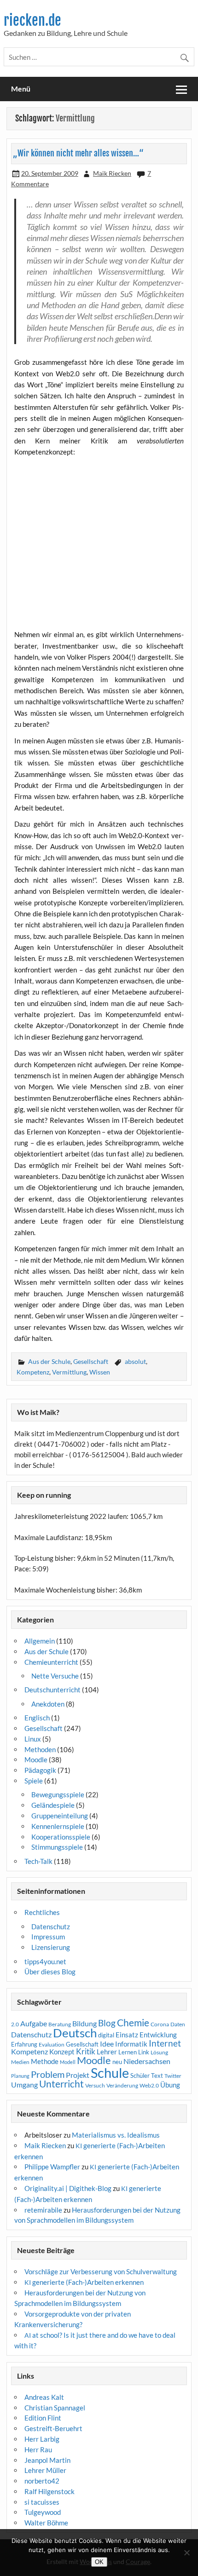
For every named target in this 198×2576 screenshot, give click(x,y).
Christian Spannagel (55, 2408)
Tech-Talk (38, 1861)
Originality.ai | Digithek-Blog (68, 2188)
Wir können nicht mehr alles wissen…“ (80, 153)
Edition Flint (43, 2418)
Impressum (48, 1937)
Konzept (62, 2052)
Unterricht (61, 2084)
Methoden (40, 1749)
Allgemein (40, 1641)
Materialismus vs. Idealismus (116, 2135)
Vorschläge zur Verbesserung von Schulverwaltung (101, 2271)
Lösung (159, 2052)
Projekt (78, 2075)
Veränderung (122, 2085)
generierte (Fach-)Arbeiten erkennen (84, 2282)
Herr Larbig (42, 2439)
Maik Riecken (112, 173)
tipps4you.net (45, 1961)
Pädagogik (40, 1770)
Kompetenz (33, 1372)
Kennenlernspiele (58, 1826)
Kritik (86, 2052)
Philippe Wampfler (52, 2167)
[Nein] (186, 2553)
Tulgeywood (43, 2512)
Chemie (133, 2023)
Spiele (34, 1781)
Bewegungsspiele (58, 1794)
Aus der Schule (49, 1361)
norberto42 (42, 2481)
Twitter (173, 2076)
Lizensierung (51, 1947)
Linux (33, 1739)
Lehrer (107, 2052)
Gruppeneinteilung (60, 1816)
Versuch (95, 2085)
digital (106, 2035)
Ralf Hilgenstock (49, 2491)
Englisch (37, 1718)
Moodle (36, 1759)
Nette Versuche (55, 1676)
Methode (45, 2061)
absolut (135, 1361)
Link (144, 2052)
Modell (68, 2062)
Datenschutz (51, 1926)
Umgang (24, 2084)
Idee (107, 2044)
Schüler (140, 2076)
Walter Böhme (46, 2523)
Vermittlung (69, 1372)
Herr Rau (38, 2449)
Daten (178, 2024)
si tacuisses (42, 2502)
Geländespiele (53, 1805)
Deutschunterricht (52, 1690)
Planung (20, 2076)
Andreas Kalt (44, 2397)
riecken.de (32, 20)
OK (99, 2562)
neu (117, 2062)
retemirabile (43, 2210)
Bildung (84, 2024)
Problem (48, 2074)
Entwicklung (158, 2035)
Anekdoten (48, 1704)
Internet (165, 2043)
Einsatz (127, 2035)
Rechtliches (42, 1912)
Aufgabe (34, 2024)
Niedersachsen (147, 2061)
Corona (160, 2024)
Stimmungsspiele (57, 1847)
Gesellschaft (91, 1361)
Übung (170, 2085)
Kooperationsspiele (61, 1837)
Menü (21, 89)
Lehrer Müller (45, 2470)
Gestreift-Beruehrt (53, 2428)
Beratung (60, 2024)
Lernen (128, 2052)
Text (157, 2076)
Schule (110, 2073)
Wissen (100, 1372)
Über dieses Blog (50, 1972)
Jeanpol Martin (47, 2460)
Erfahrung (24, 2044)
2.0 (15, 2024)
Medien (20, 2062)
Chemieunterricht (51, 1662)
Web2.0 (149, 2085)
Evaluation (52, 2044)
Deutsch (75, 2033)
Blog (107, 2023)
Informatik (131, 2044)
